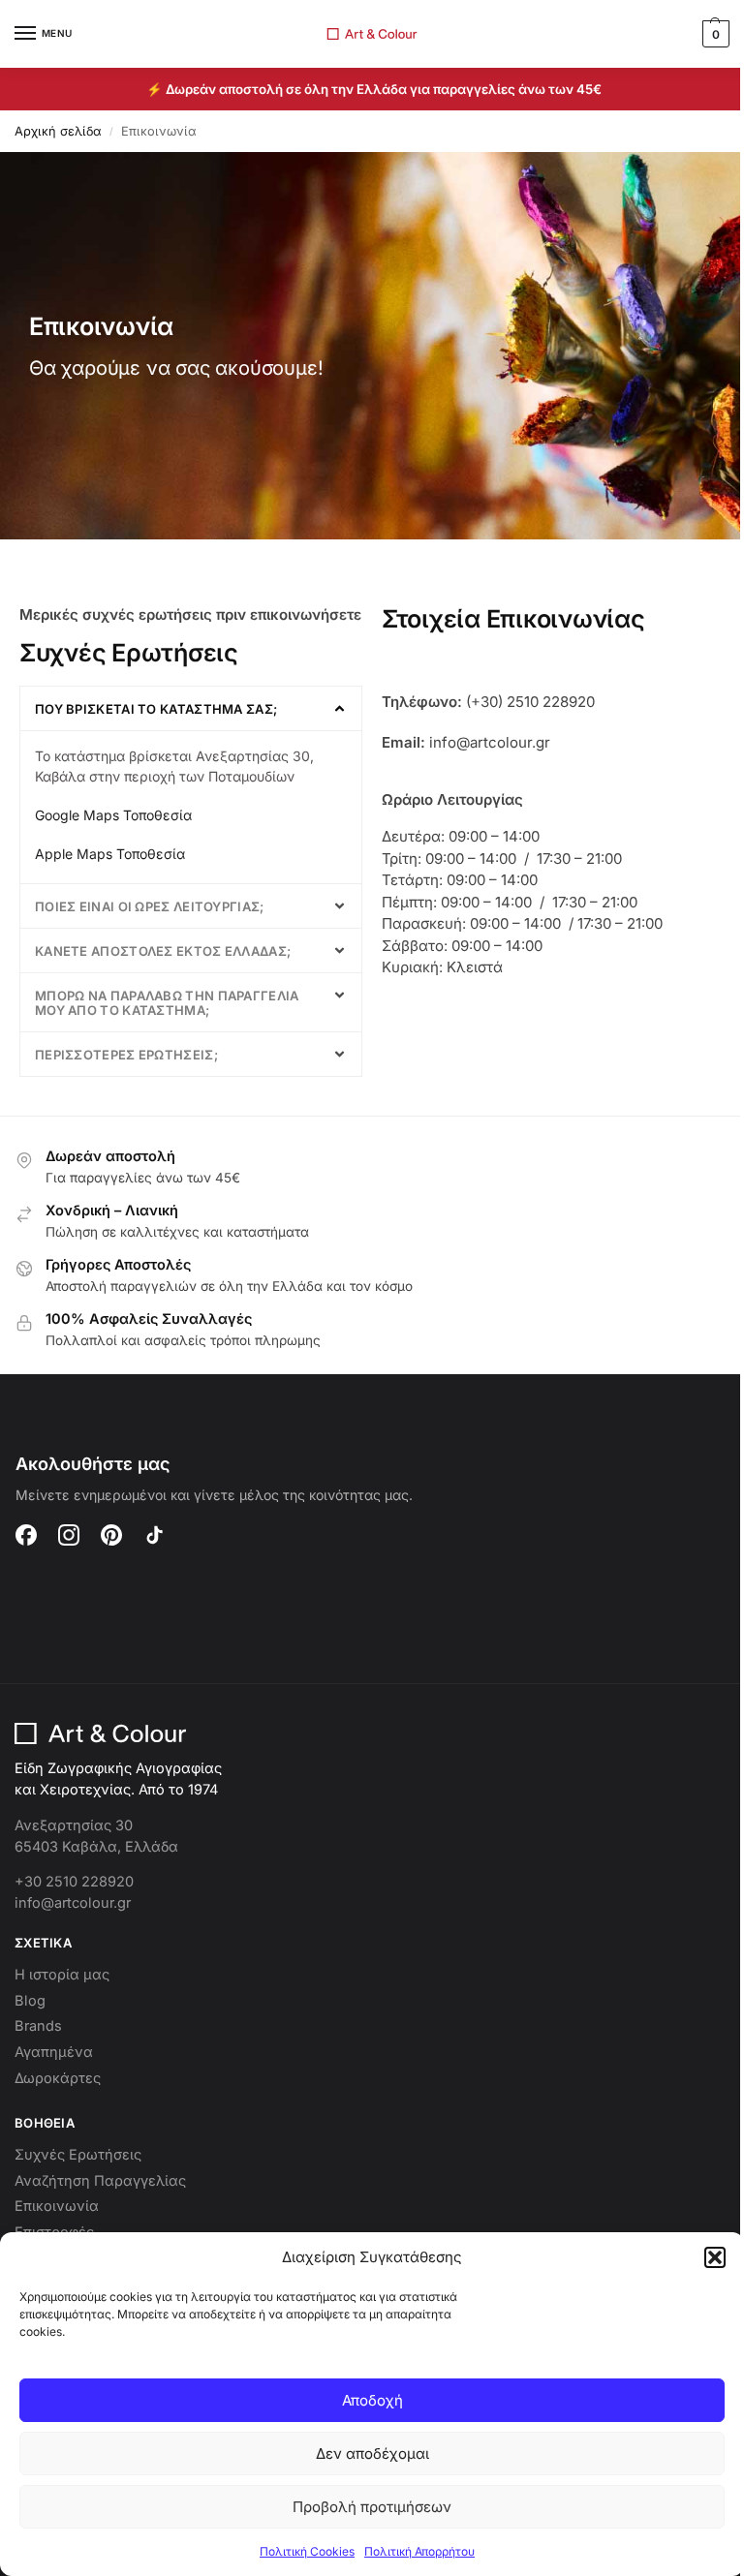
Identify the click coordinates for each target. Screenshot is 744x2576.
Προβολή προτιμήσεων (372, 2507)
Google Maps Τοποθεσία (113, 815)
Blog (30, 2001)
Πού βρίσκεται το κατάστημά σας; (156, 709)
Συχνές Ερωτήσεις (78, 2155)
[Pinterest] (111, 1535)
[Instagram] (69, 1535)
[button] (715, 2257)
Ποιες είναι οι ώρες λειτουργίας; (150, 906)
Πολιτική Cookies (307, 2551)
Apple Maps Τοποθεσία (110, 854)
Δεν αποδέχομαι (372, 2453)
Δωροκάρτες (58, 2078)
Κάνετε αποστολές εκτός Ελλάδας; (163, 951)
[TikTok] (154, 1535)
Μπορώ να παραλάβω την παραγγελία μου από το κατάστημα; (167, 1003)
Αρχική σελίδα (58, 131)
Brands (38, 2026)
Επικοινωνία (57, 2206)
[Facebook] (26, 1535)
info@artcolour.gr (73, 1903)
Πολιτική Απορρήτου (419, 2551)
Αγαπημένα (54, 2052)
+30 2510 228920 (74, 1882)
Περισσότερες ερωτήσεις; (126, 1055)
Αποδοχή (372, 2400)
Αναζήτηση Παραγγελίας (100, 2181)
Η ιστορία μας (62, 1975)
